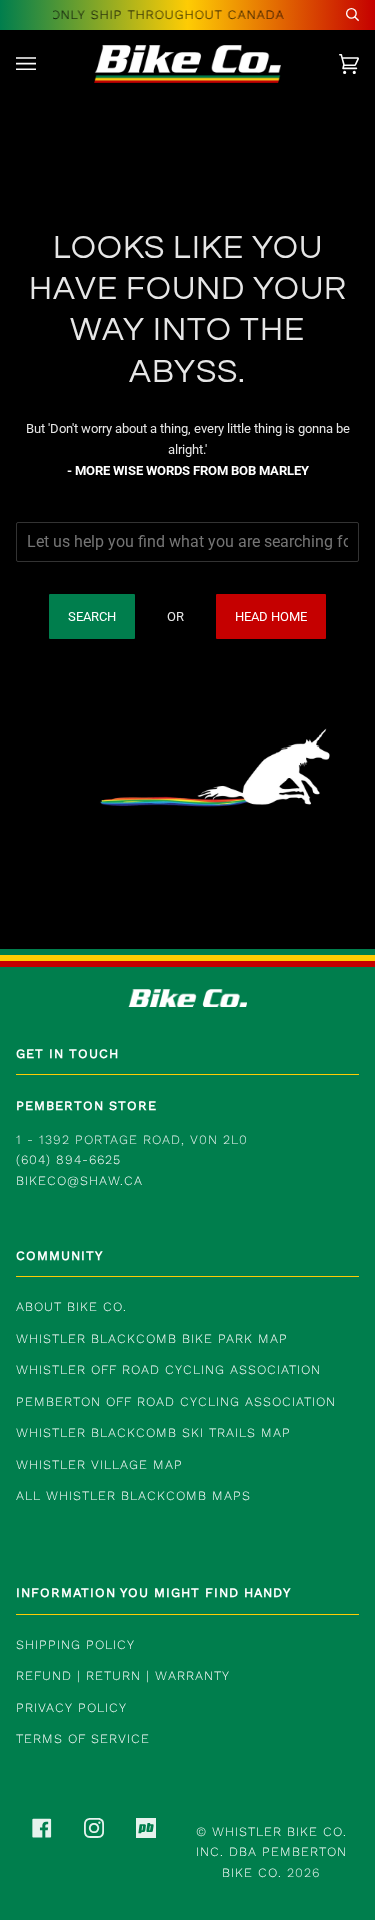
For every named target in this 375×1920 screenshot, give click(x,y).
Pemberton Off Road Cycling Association (176, 1401)
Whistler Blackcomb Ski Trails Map (153, 1432)
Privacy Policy (71, 1707)
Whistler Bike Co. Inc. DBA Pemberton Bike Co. (271, 1852)
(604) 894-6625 (68, 1159)
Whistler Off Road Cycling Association (168, 1369)
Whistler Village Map (99, 1464)
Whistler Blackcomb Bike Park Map (152, 1338)
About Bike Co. (71, 1306)
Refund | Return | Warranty (123, 1675)
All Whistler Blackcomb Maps (133, 1495)
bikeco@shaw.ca (79, 1180)
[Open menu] (46, 64)
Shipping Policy (75, 1644)
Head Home (271, 616)
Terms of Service (83, 1738)
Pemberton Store (86, 1105)
